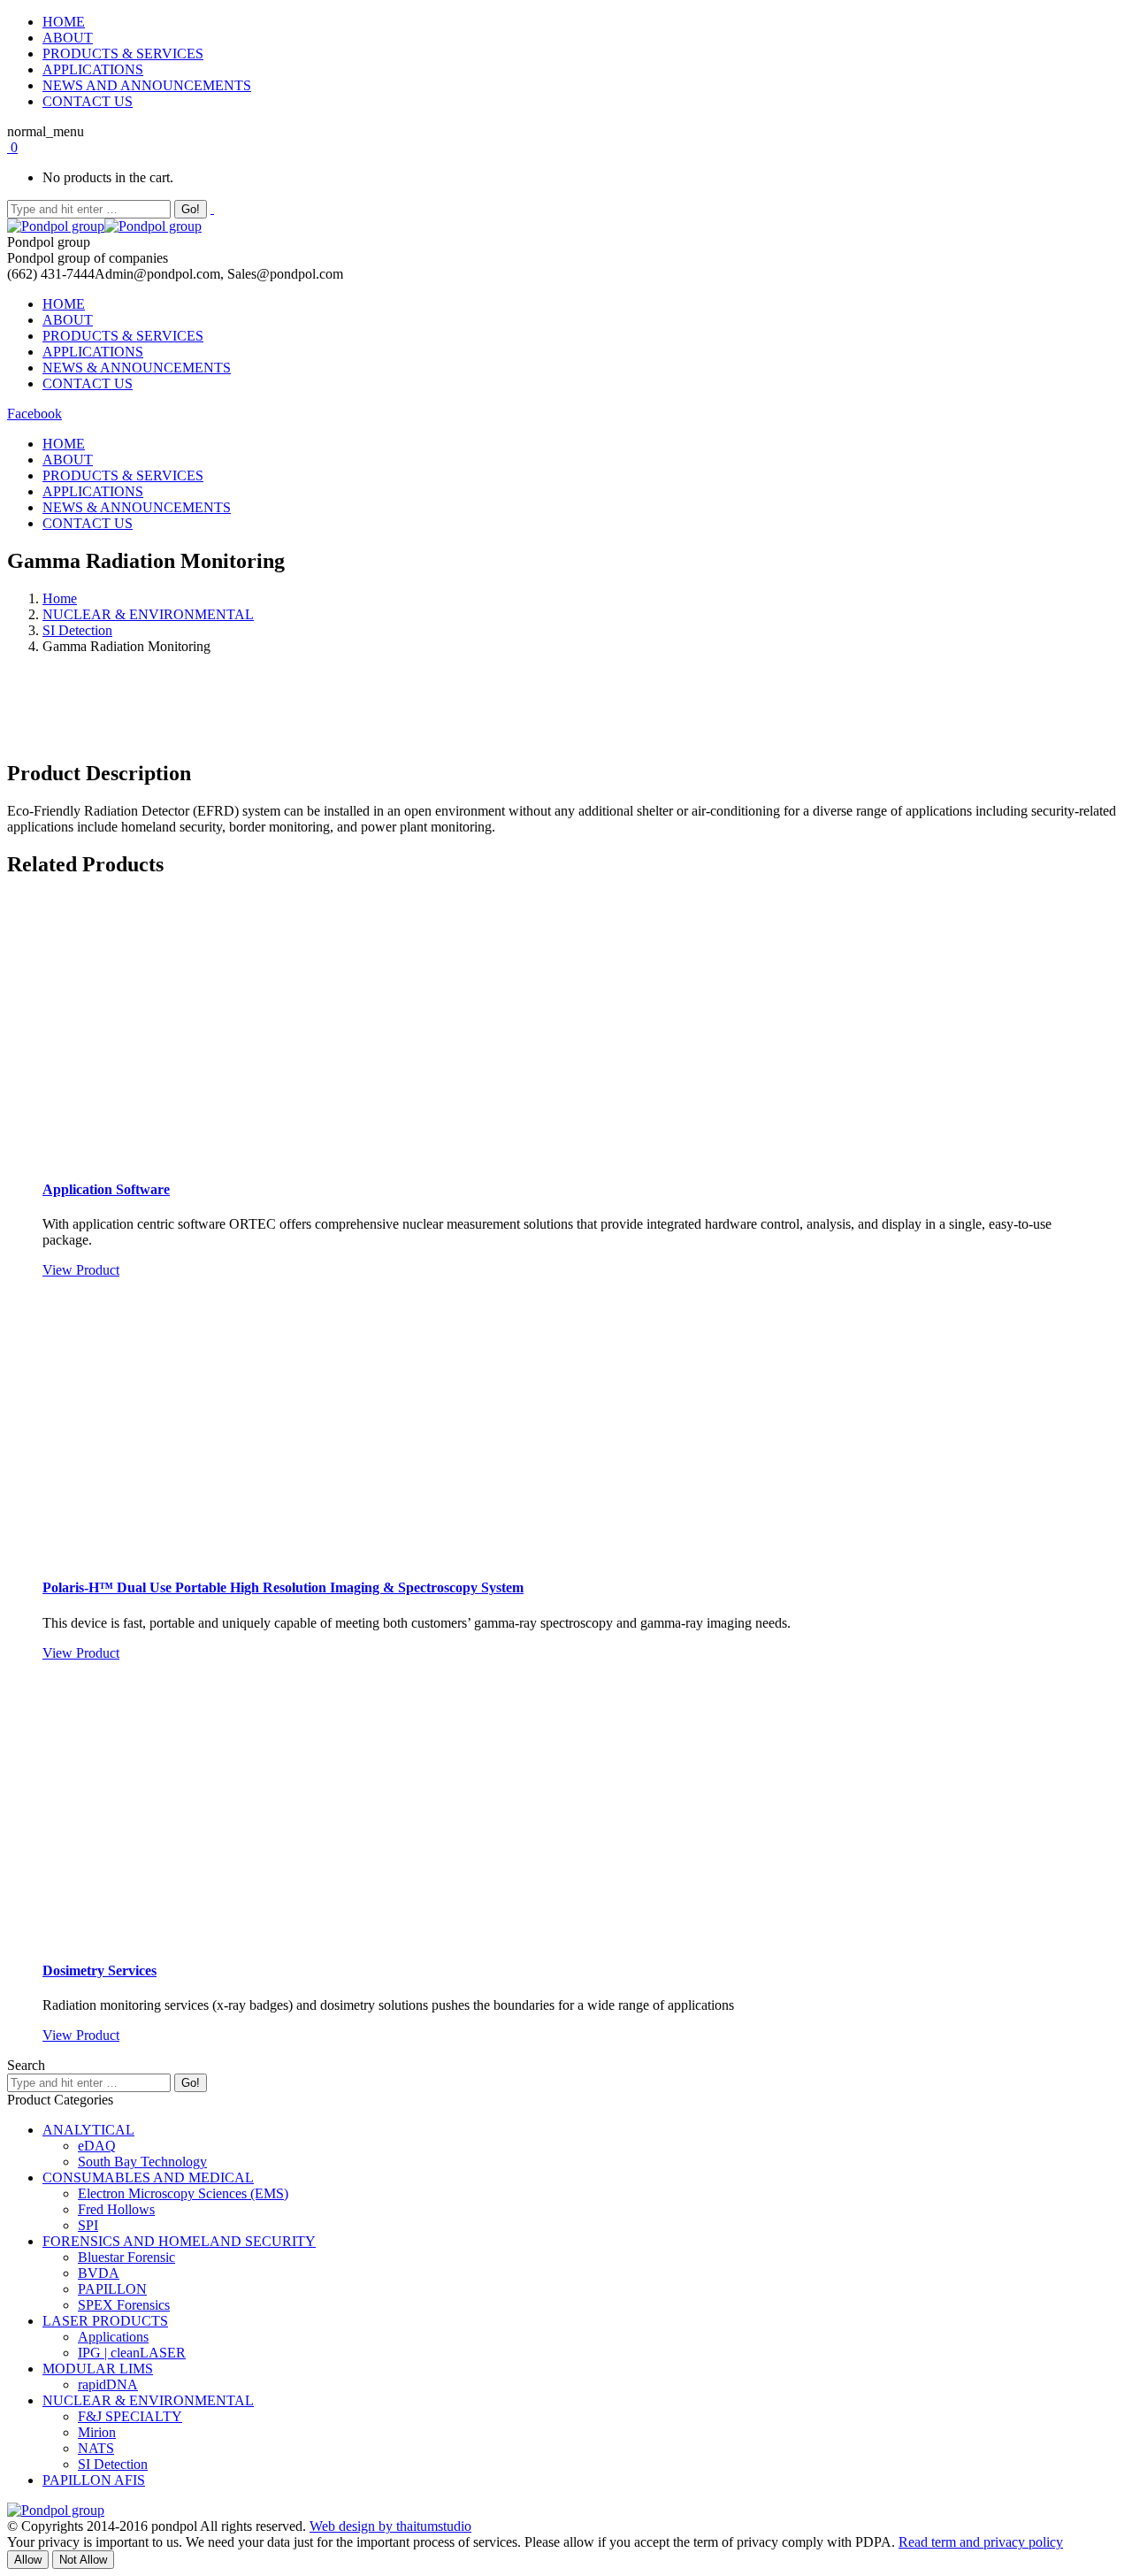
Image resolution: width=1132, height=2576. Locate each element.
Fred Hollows (116, 2209)
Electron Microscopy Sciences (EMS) (183, 2193)
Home (60, 598)
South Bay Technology (142, 2162)
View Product (81, 1270)
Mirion (97, 2432)
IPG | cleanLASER (132, 2353)
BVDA (99, 2273)
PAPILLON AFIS (94, 2480)
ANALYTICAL (88, 2130)
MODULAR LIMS (98, 2369)
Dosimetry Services (99, 1970)
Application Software (106, 1189)
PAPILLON (112, 2289)
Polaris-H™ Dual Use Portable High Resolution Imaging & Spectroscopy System (283, 1587)
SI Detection (77, 630)
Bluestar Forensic (126, 2257)
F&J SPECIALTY (130, 2416)
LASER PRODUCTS (105, 2321)
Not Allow (83, 2560)
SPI (88, 2225)
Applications (113, 2337)
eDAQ (97, 2146)
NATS (96, 2448)
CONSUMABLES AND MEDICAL (148, 2177)
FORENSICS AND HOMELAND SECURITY (179, 2241)
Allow (28, 2560)
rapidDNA (108, 2384)
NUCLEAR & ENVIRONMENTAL (148, 614)
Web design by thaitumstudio (390, 2526)
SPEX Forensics (124, 2305)
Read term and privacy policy (981, 2542)
